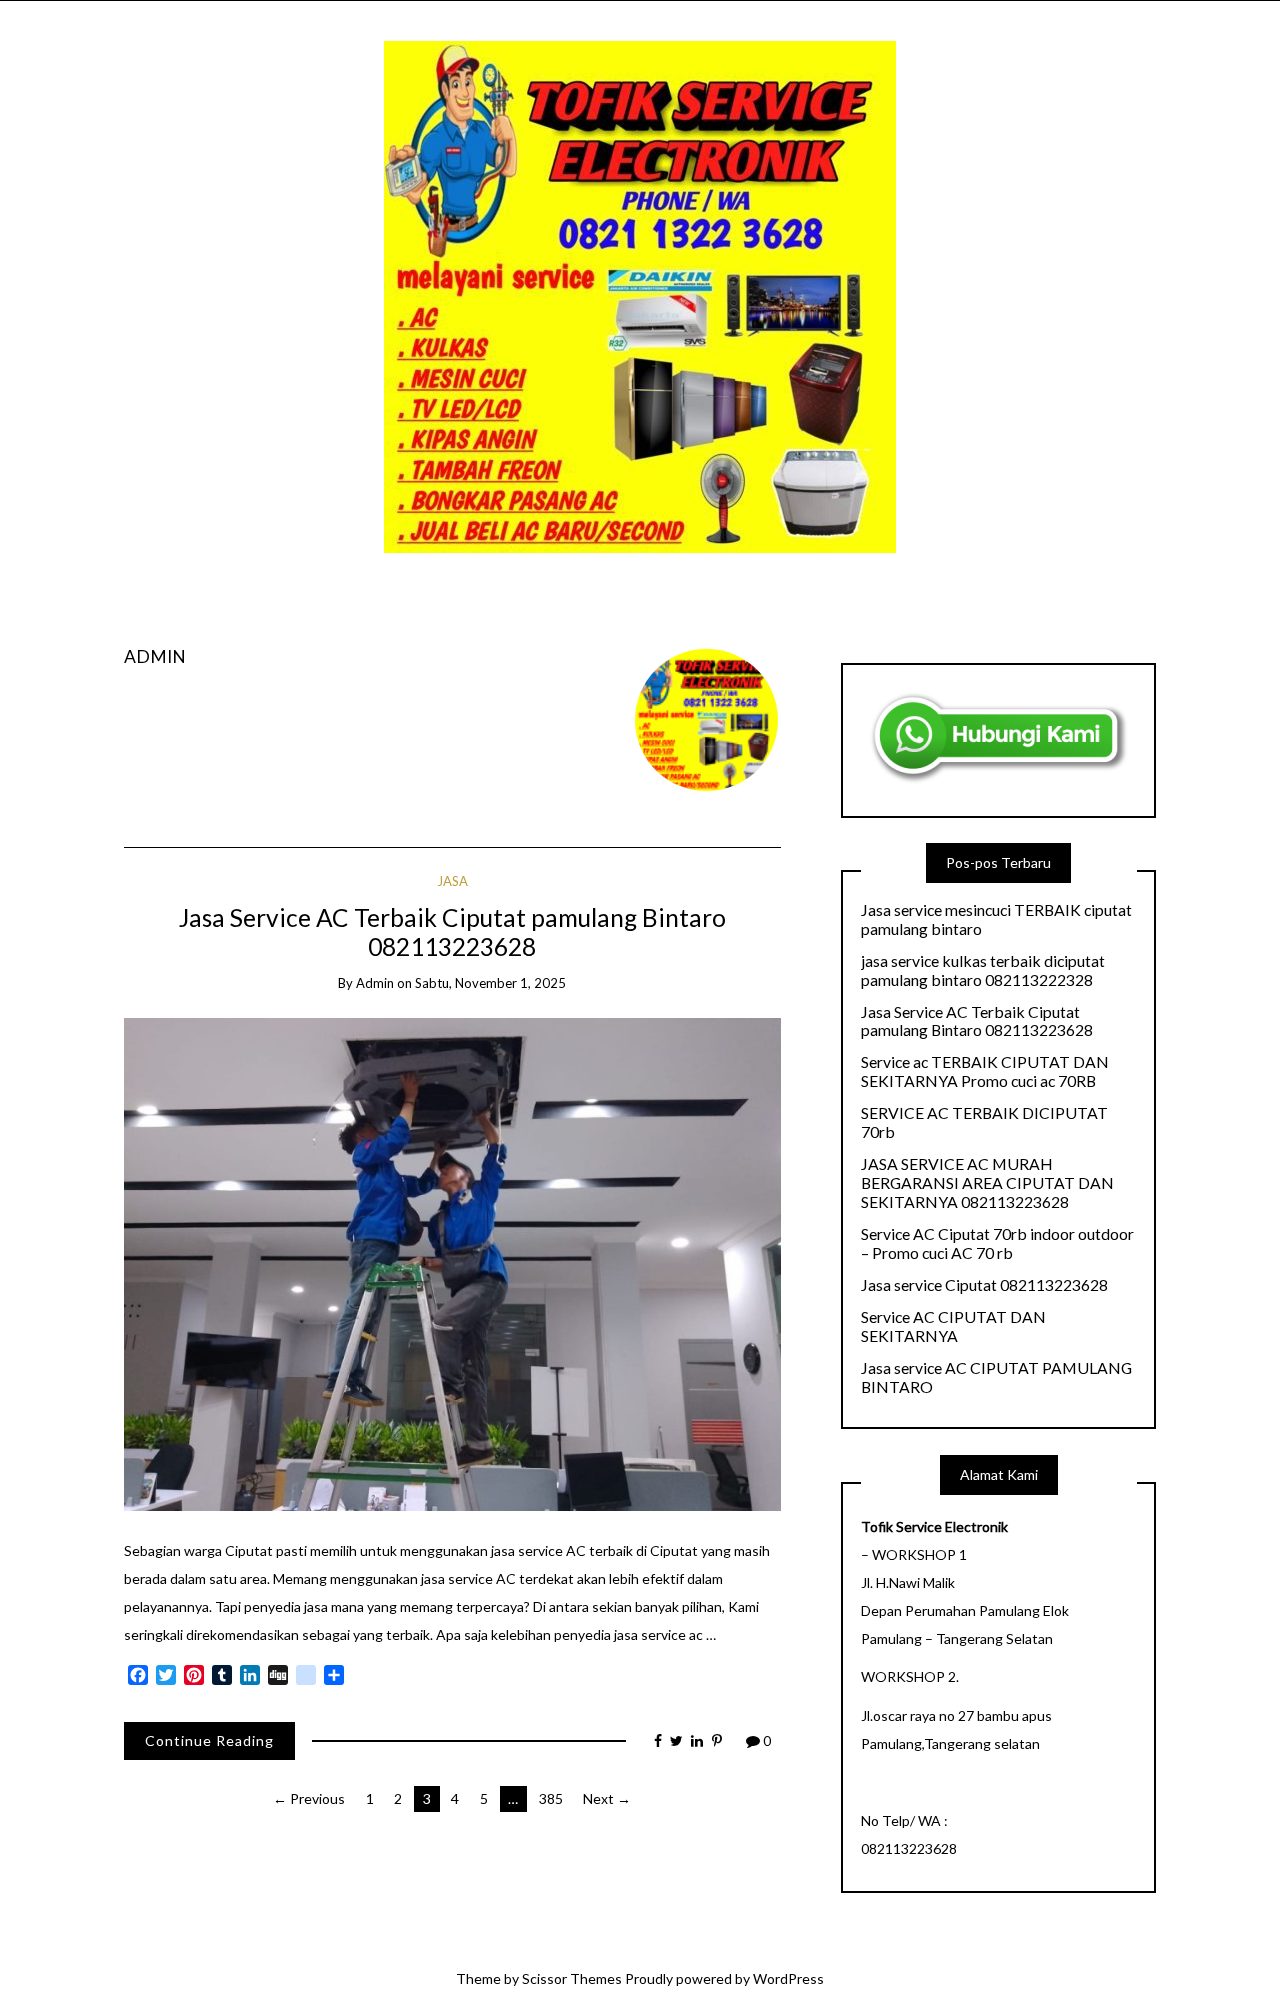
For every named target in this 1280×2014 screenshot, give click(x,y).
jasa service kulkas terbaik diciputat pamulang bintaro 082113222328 (983, 970)
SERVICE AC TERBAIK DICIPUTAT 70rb (984, 1122)
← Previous (309, 1798)
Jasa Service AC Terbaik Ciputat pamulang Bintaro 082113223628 (452, 932)
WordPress (788, 1978)
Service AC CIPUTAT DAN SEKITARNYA (953, 1326)
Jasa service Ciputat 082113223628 (984, 1285)
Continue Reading (209, 1740)
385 (551, 1798)
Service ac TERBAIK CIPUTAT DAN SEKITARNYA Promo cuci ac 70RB (985, 1071)
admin (155, 656)
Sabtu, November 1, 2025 (490, 983)
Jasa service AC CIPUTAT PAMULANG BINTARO (996, 1377)
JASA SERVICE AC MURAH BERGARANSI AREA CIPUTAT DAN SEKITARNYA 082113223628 (987, 1183)
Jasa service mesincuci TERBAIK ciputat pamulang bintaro (996, 919)
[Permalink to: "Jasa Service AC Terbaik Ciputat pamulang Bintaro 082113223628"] (452, 1262)
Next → (607, 1798)
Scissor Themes (572, 1978)
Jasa (452, 881)
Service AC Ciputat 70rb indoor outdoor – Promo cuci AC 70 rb (997, 1243)
